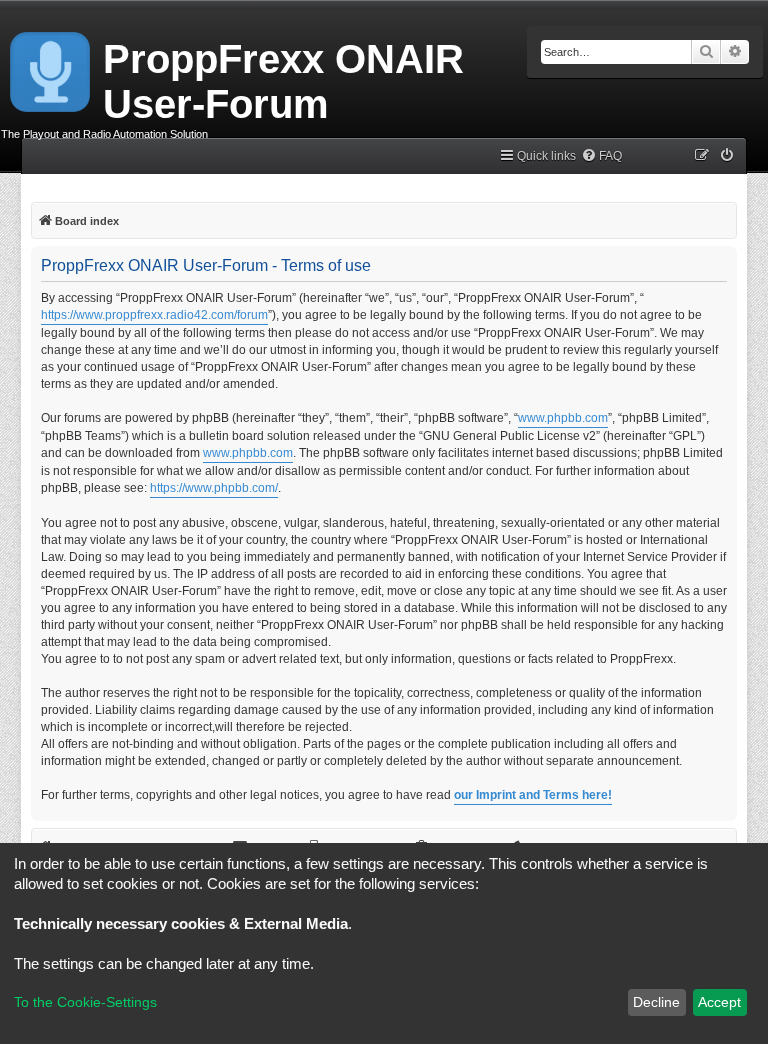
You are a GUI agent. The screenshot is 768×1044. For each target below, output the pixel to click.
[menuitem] (601, 156)
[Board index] (51, 68)
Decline (656, 1002)
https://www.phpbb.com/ (214, 488)
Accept (719, 1002)
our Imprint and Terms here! (533, 795)
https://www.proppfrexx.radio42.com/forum (154, 315)
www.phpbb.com (563, 418)
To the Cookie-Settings (85, 1002)
